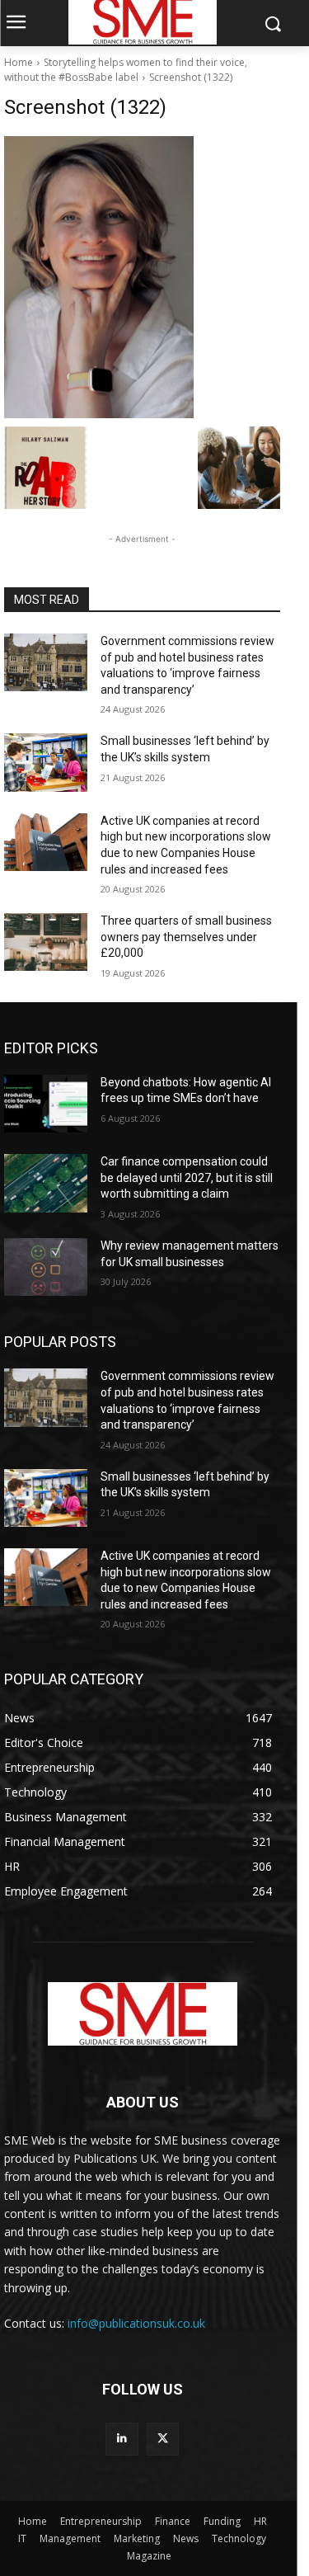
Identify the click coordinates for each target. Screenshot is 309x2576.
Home (19, 62)
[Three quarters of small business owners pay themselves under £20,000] (46, 942)
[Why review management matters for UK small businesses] (46, 1267)
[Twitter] (163, 2439)
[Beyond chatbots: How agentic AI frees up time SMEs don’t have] (46, 1104)
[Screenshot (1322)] (142, 277)
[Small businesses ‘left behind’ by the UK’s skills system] (46, 762)
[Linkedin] (122, 2439)
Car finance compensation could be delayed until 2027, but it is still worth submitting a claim (187, 1177)
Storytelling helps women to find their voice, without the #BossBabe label (126, 70)
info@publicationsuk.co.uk (136, 2323)
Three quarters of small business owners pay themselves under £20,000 (186, 937)
